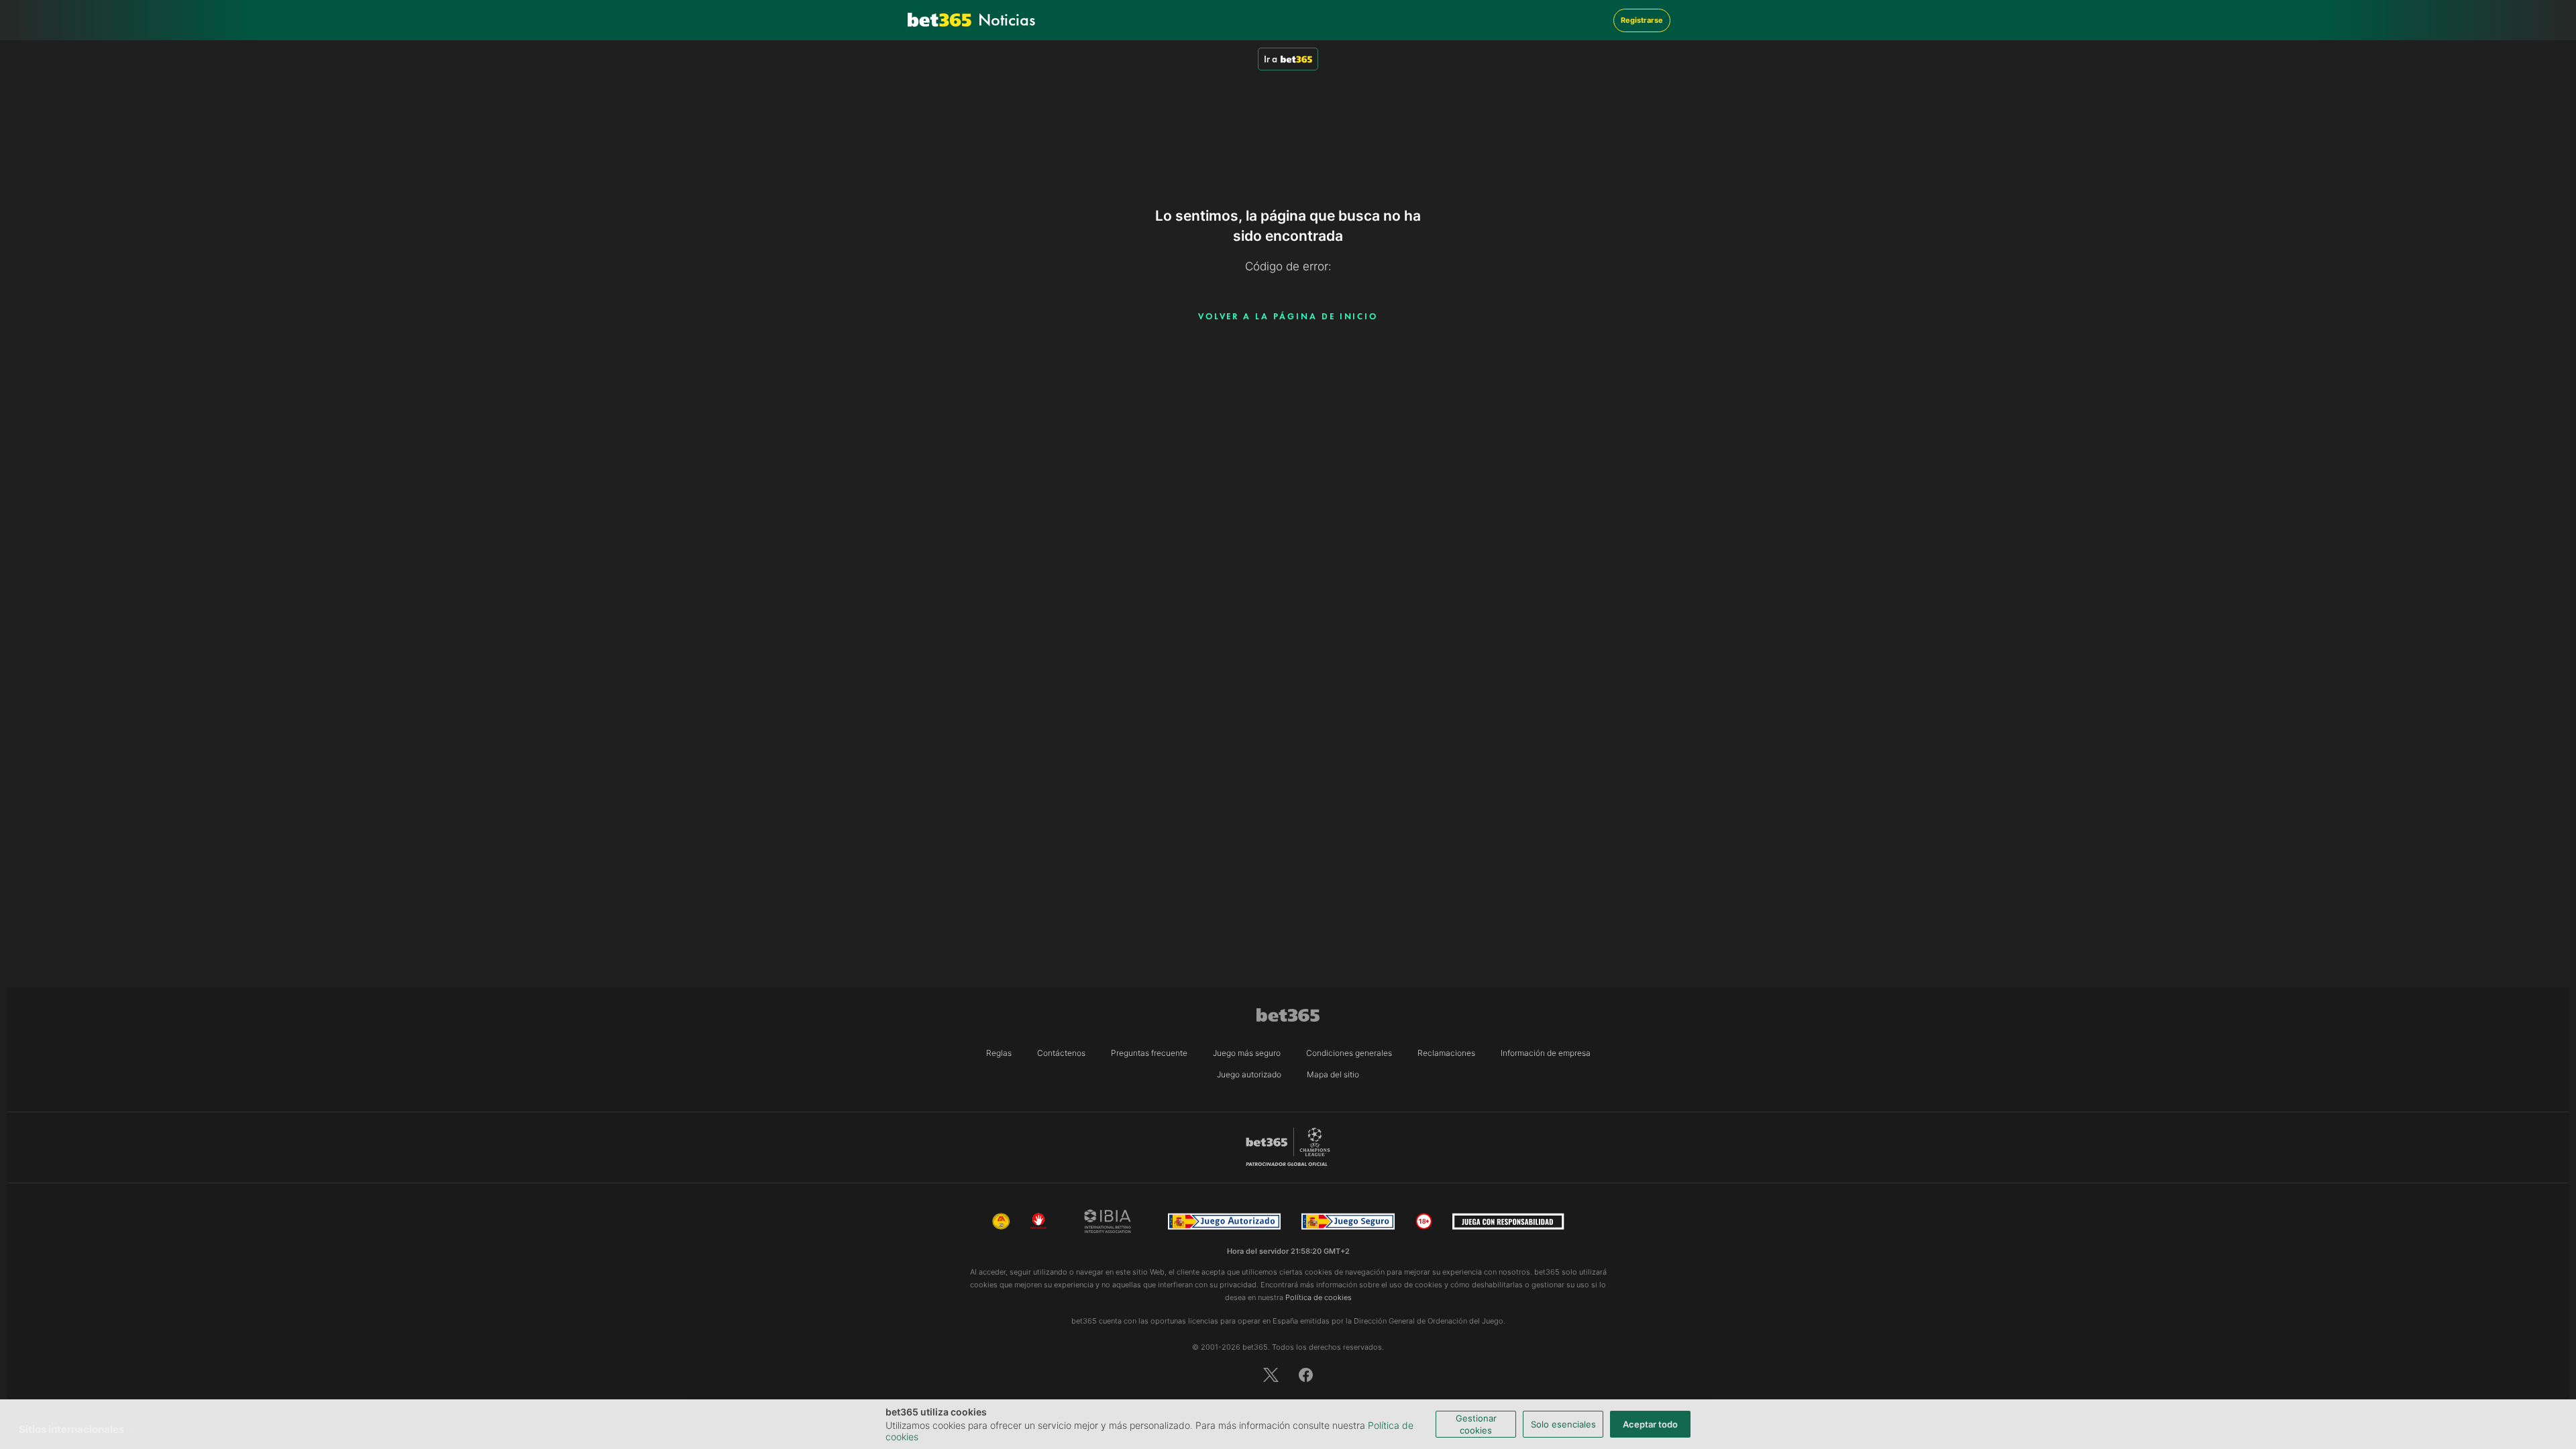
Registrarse (1642, 20)
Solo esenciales (1563, 1424)
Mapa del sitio (1333, 1074)
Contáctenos (1061, 1053)
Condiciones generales (1349, 1053)
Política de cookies (1319, 1297)
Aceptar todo (1650, 1424)
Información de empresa (1546, 1053)
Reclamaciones (1446, 1053)
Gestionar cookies (1476, 1424)
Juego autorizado (1249, 1074)
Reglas (999, 1053)
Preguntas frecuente (1149, 1053)
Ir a (1271, 59)
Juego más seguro (1247, 1053)
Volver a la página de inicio (1288, 316)
